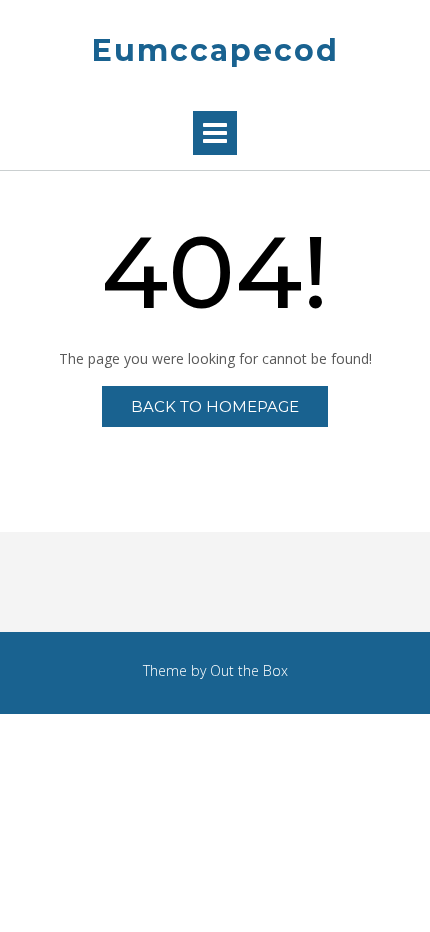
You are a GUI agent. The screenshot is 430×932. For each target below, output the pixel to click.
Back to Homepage (215, 406)
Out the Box (249, 670)
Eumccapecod (215, 50)
